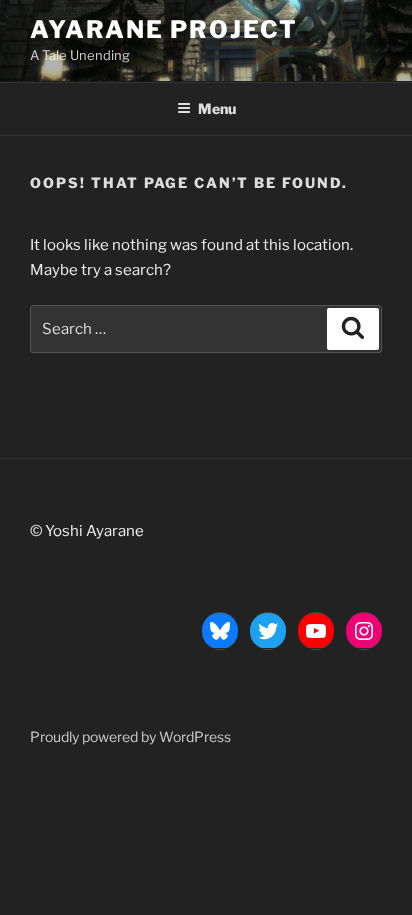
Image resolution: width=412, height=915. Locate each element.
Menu (217, 108)
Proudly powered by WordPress (130, 736)
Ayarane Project (164, 29)
